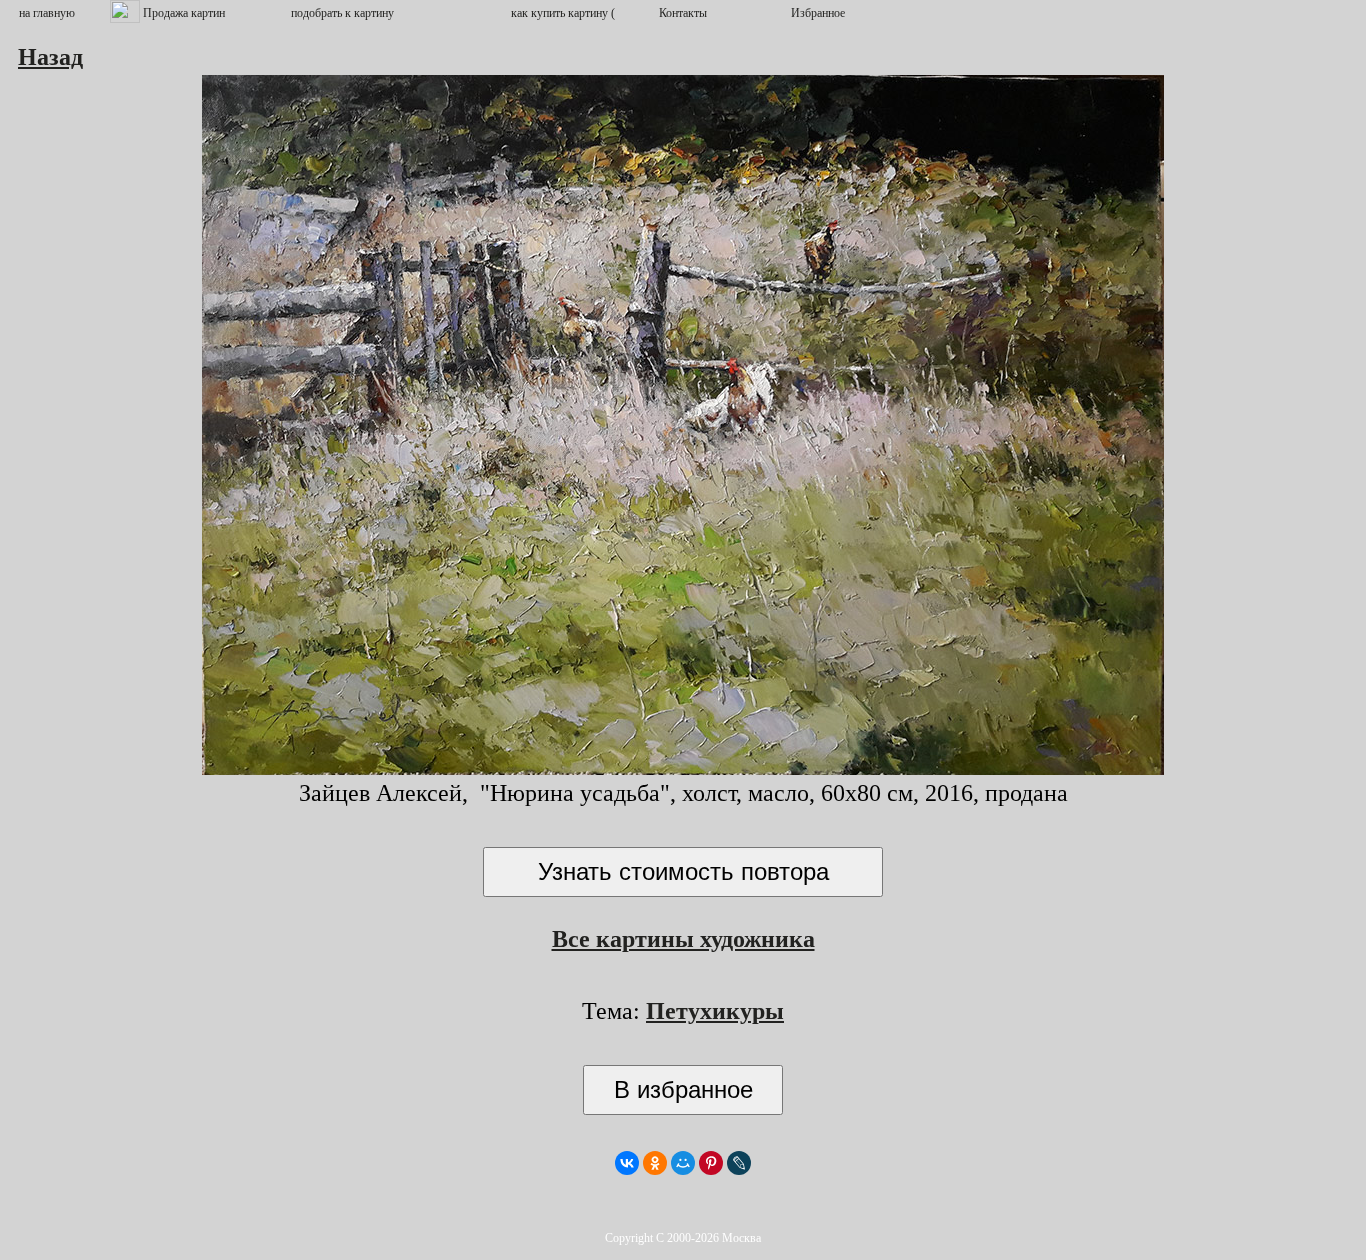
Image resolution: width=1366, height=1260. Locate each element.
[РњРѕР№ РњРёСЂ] (683, 1163)
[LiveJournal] (739, 1163)
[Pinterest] (711, 1163)
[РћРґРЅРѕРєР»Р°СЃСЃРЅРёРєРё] (655, 1163)
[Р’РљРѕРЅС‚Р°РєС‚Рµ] (627, 1163)
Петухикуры (715, 1011)
